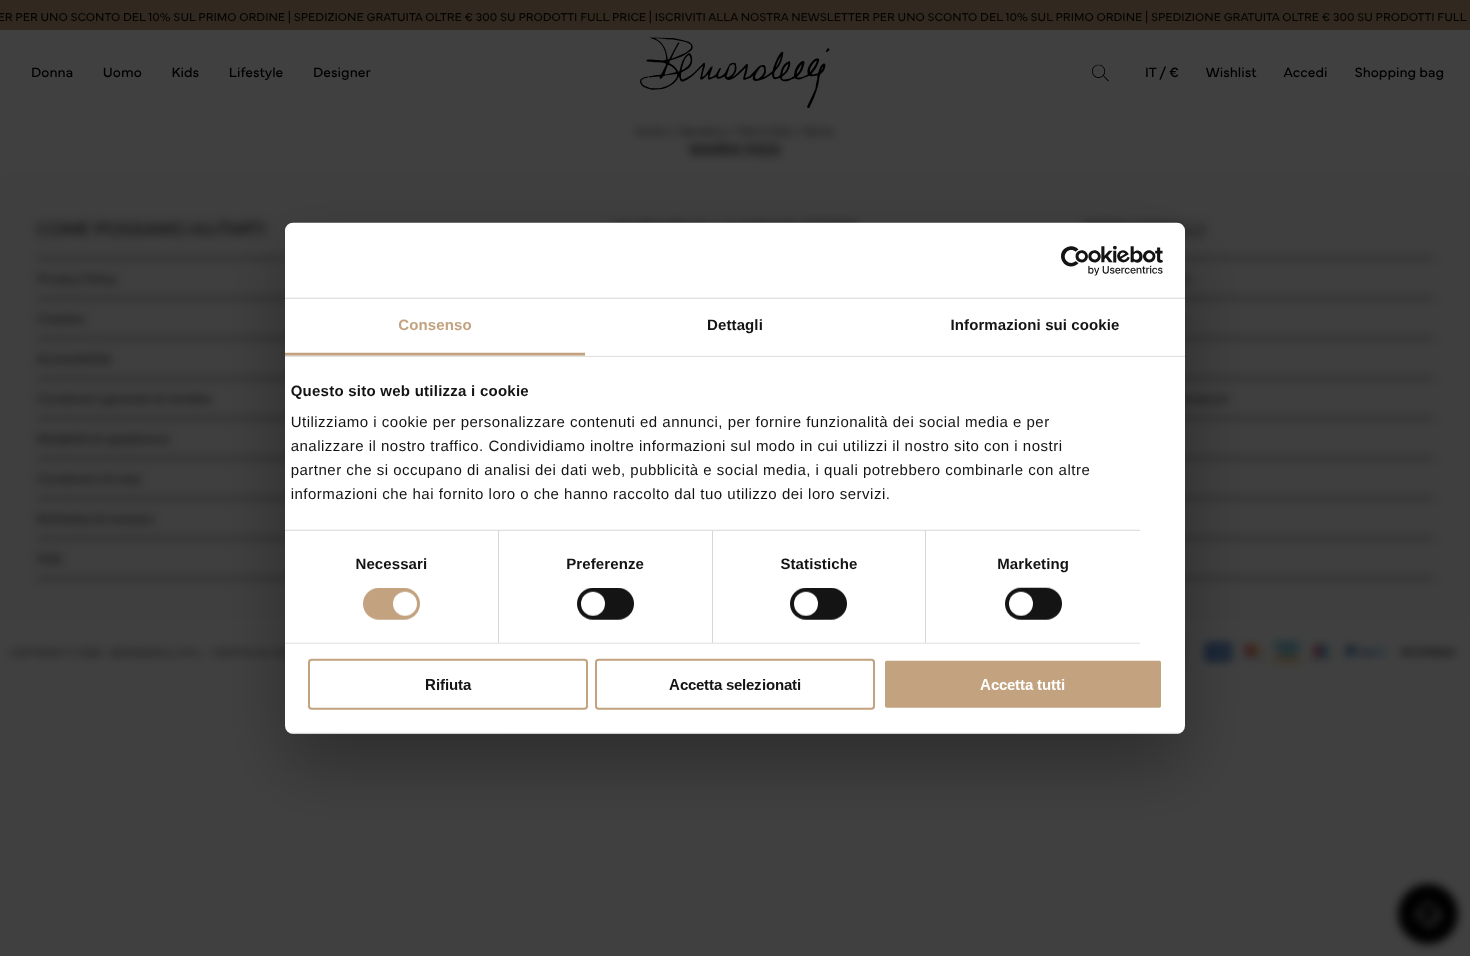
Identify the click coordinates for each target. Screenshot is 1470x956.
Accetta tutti (1022, 684)
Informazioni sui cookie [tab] (1035, 325)
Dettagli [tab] (735, 325)
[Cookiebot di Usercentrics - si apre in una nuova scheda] (1075, 260)
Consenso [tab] (434, 325)
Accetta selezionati (735, 684)
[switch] (605, 604)
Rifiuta (448, 684)
